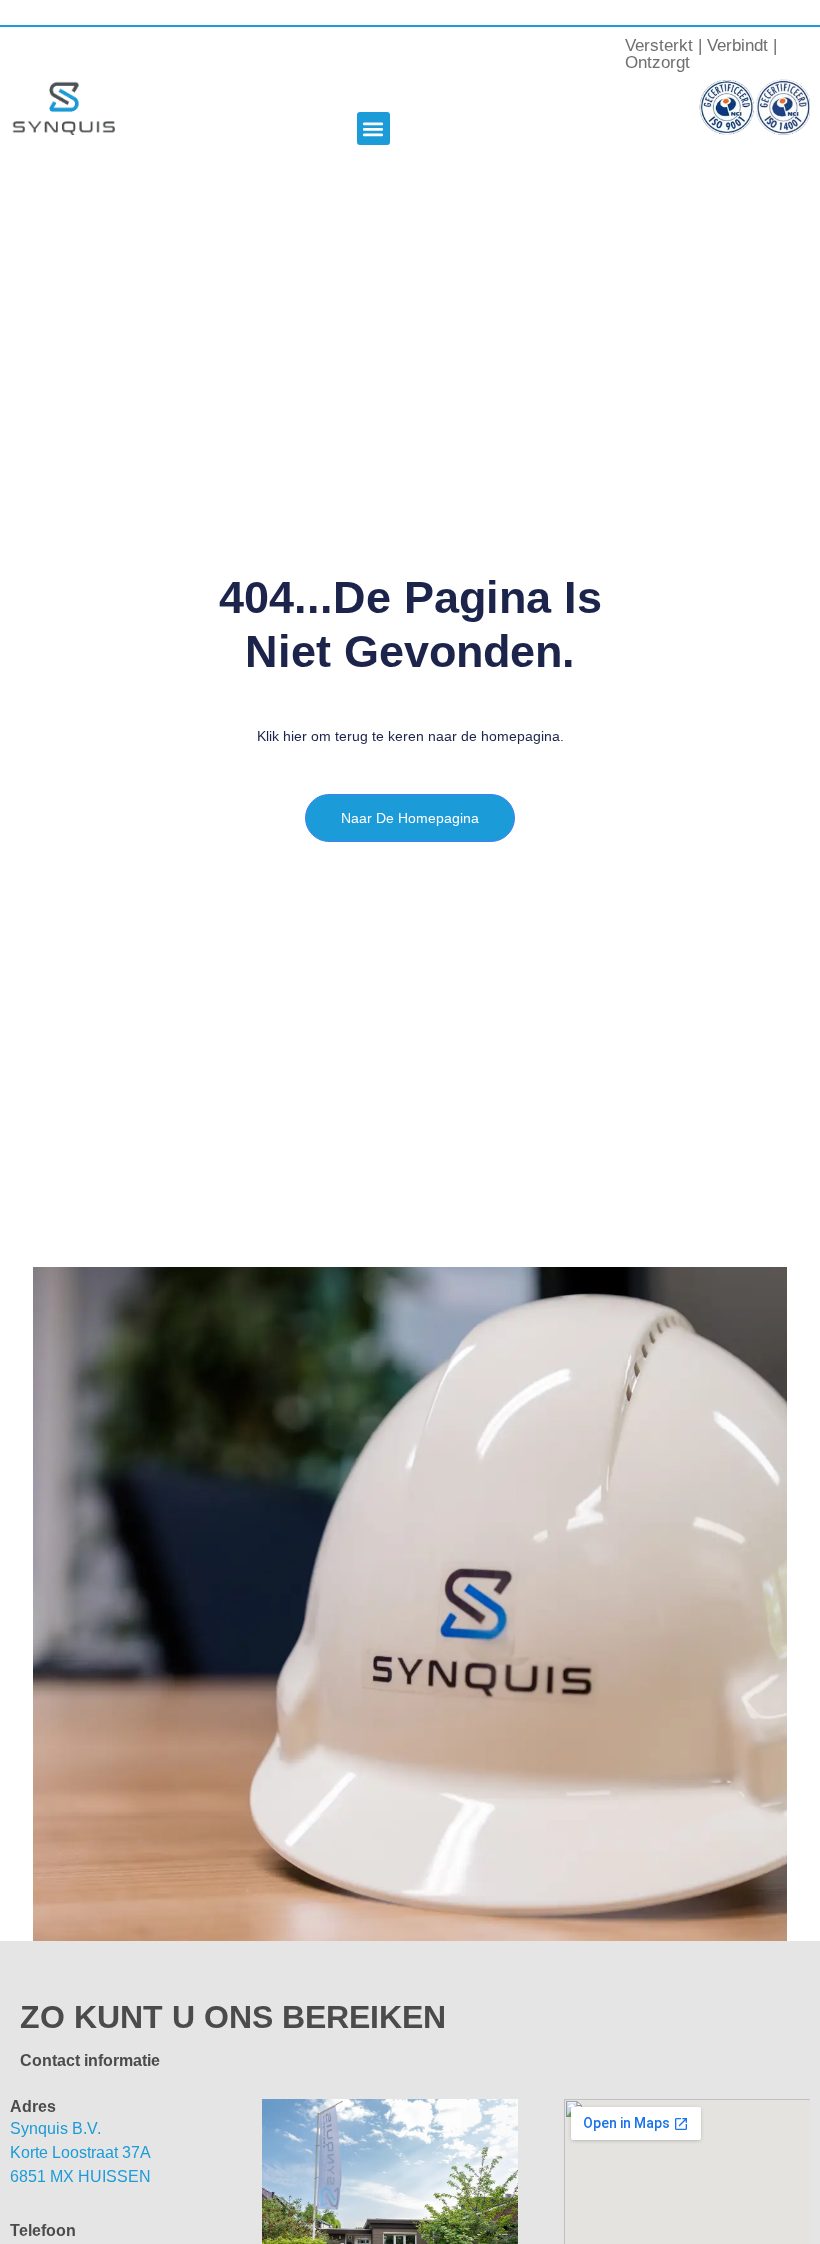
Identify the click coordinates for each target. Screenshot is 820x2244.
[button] (373, 128)
